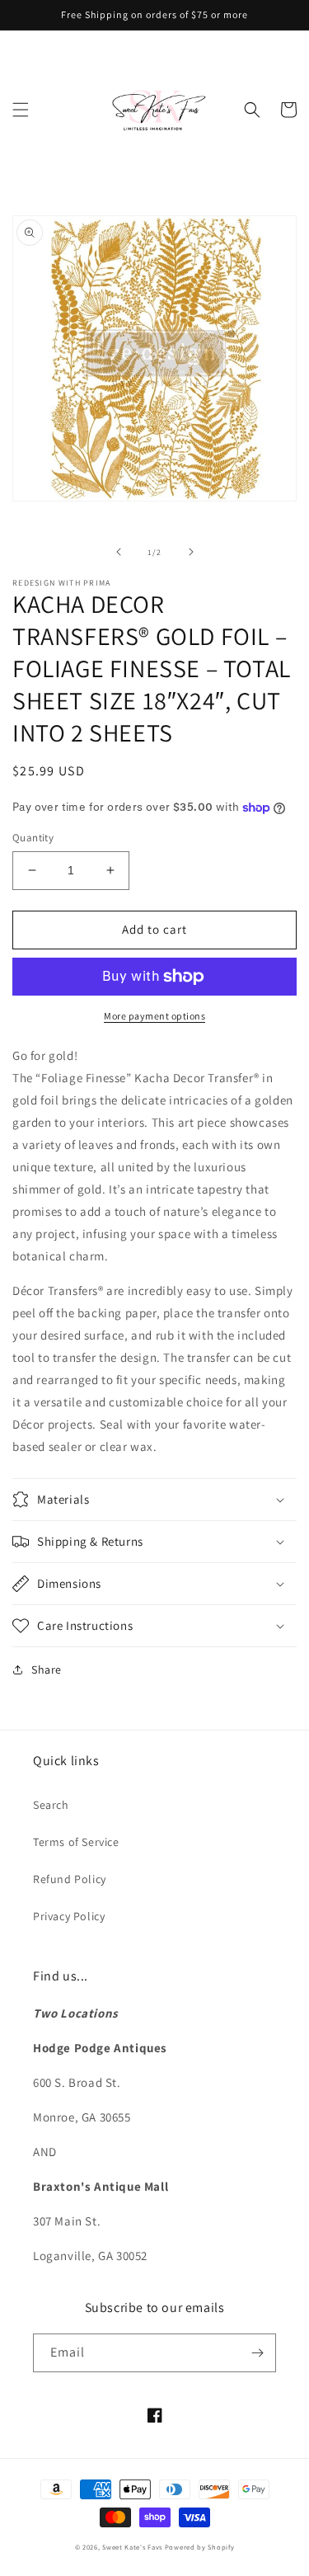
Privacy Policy (69, 1916)
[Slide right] (191, 552)
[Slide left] (119, 552)
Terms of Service (76, 1842)
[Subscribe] (257, 2353)
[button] (21, 110)
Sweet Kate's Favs (132, 2547)
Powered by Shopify (200, 2547)
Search (51, 1805)
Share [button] (47, 1669)
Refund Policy (70, 1879)
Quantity (33, 838)
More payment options (154, 1016)
